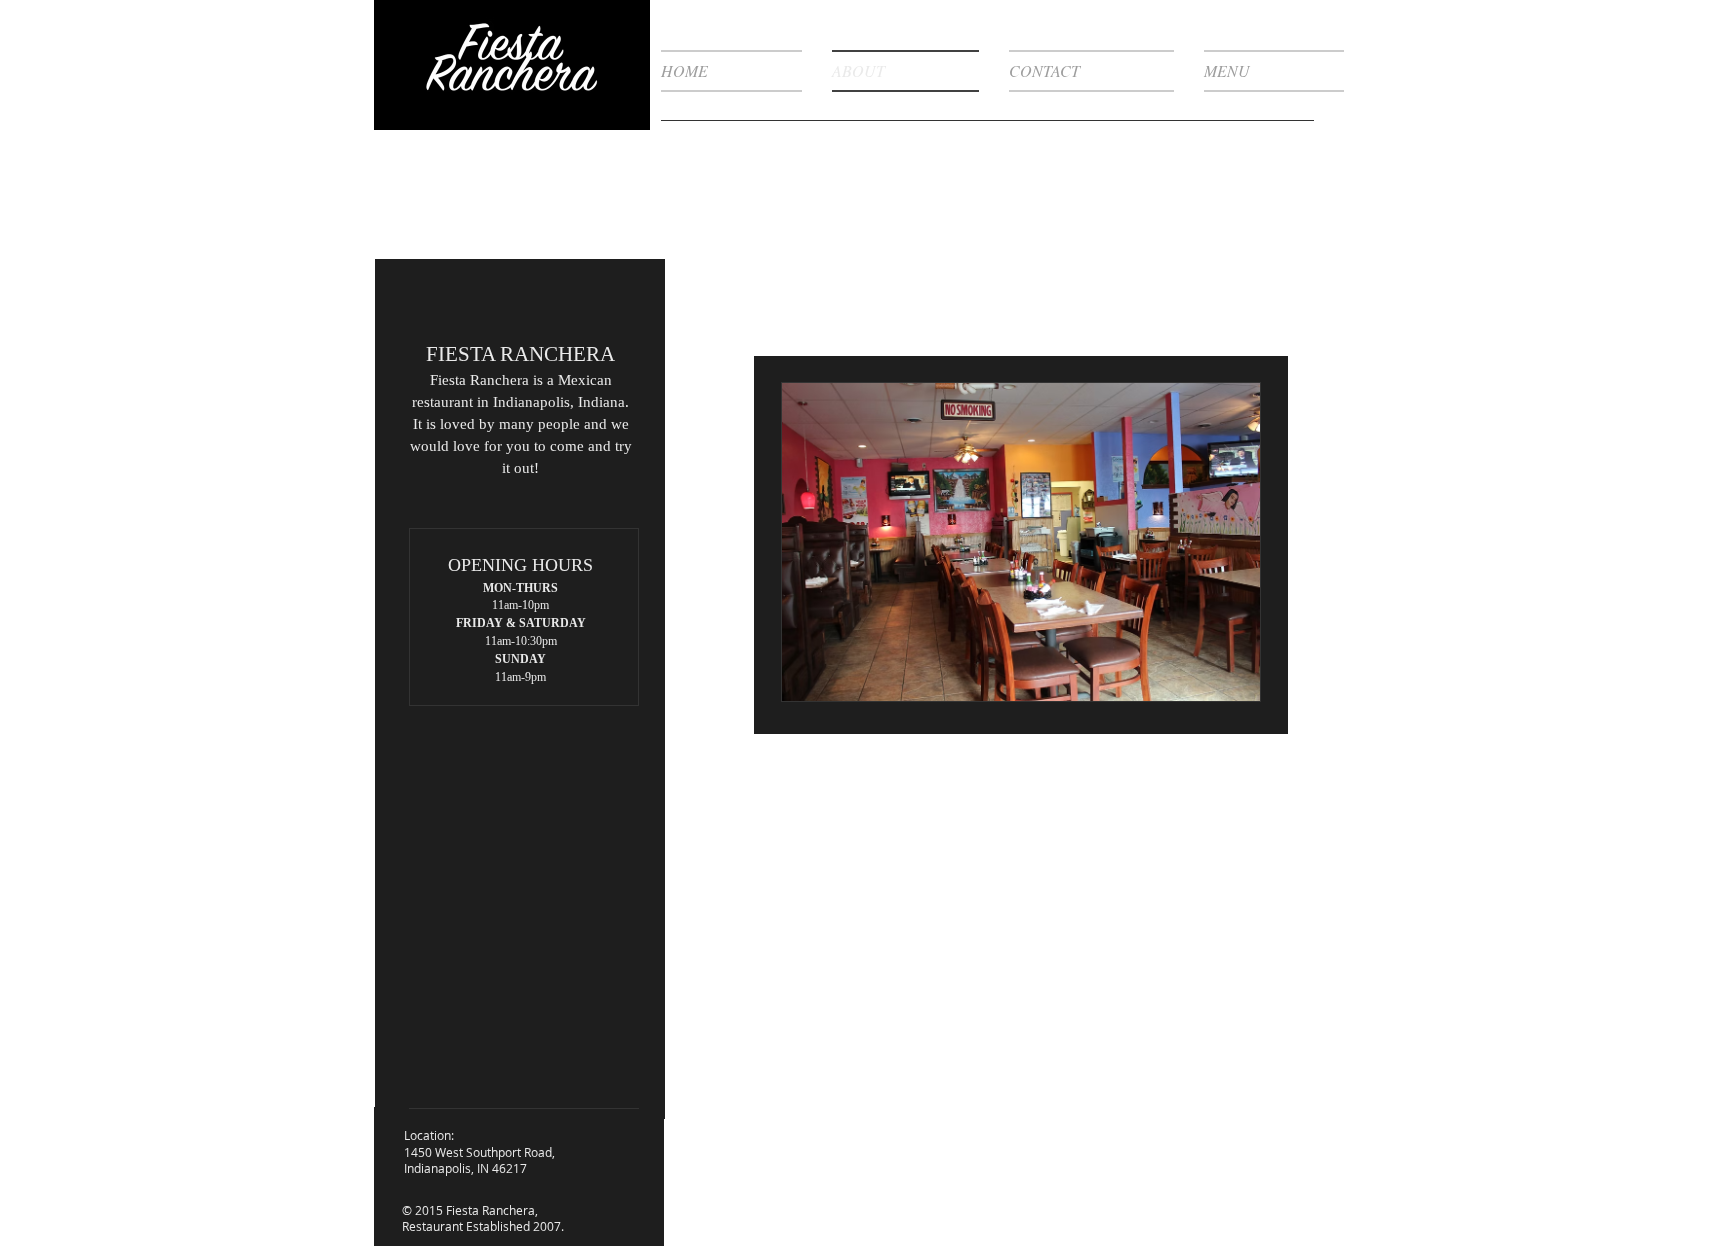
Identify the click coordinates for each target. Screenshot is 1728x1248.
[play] (1211, 683)
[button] (1021, 542)
